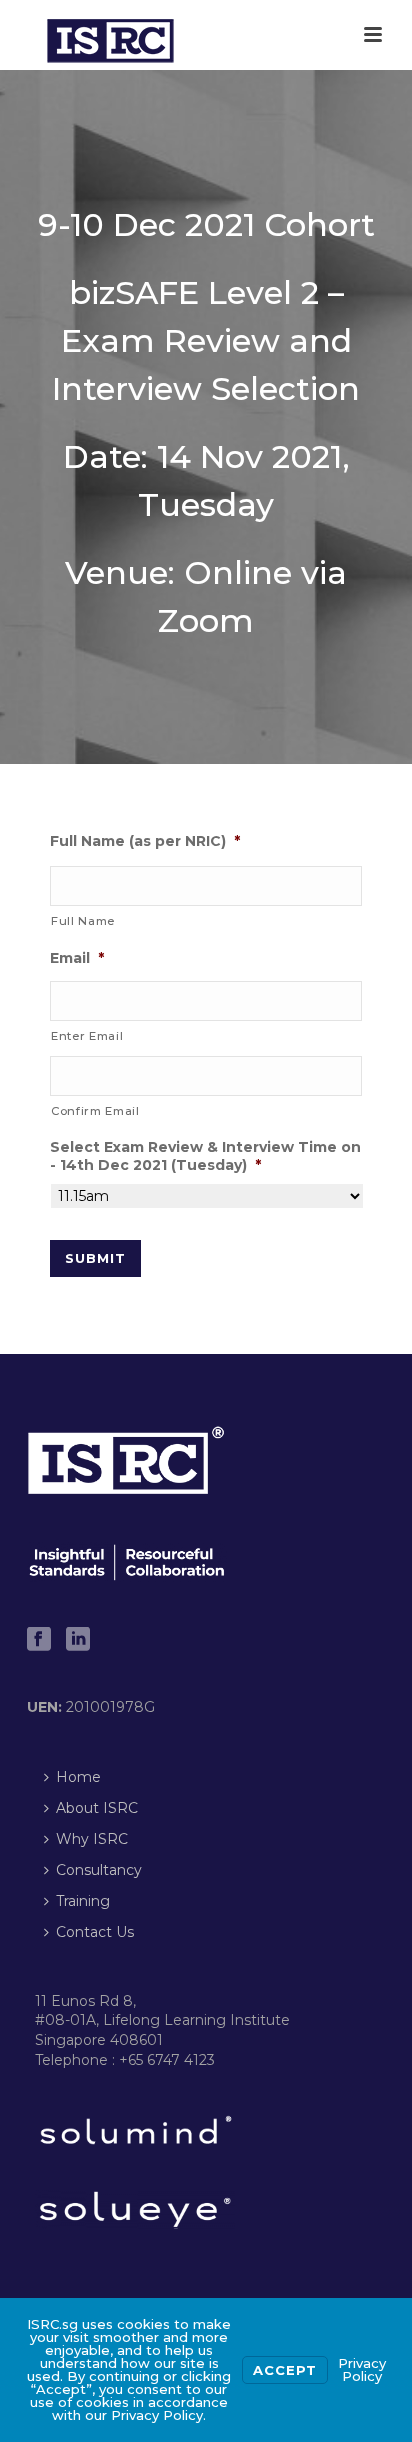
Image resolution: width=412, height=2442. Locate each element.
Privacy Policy (362, 2369)
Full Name (83, 921)
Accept (285, 2370)
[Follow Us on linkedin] (78, 1640)
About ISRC (97, 1808)
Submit (95, 1258)
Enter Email (87, 1036)
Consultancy (99, 1870)
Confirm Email (95, 1111)
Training (83, 1901)
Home (78, 1777)
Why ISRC (92, 1839)
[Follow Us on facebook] (39, 1640)
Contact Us (95, 1932)
